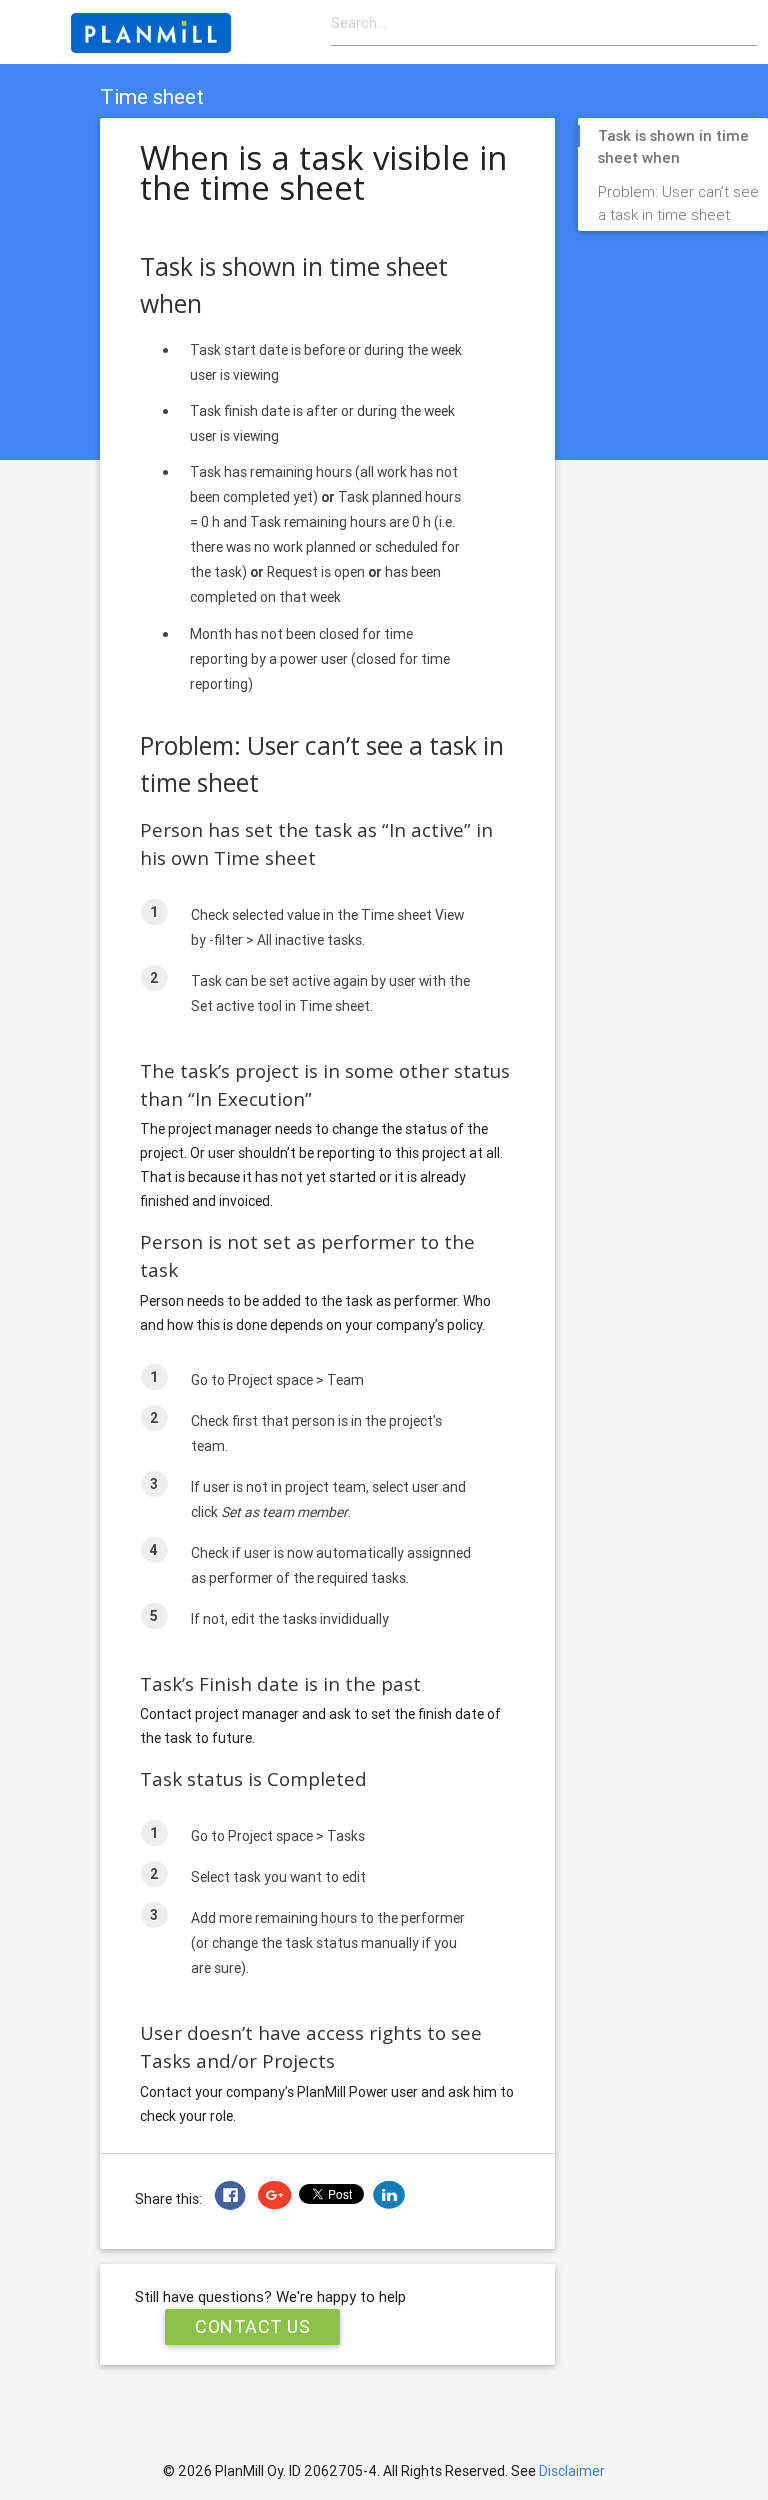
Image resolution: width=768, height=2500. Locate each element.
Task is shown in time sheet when (673, 137)
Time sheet (152, 97)
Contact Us (252, 2326)
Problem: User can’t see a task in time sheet (678, 193)
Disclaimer (572, 2471)
